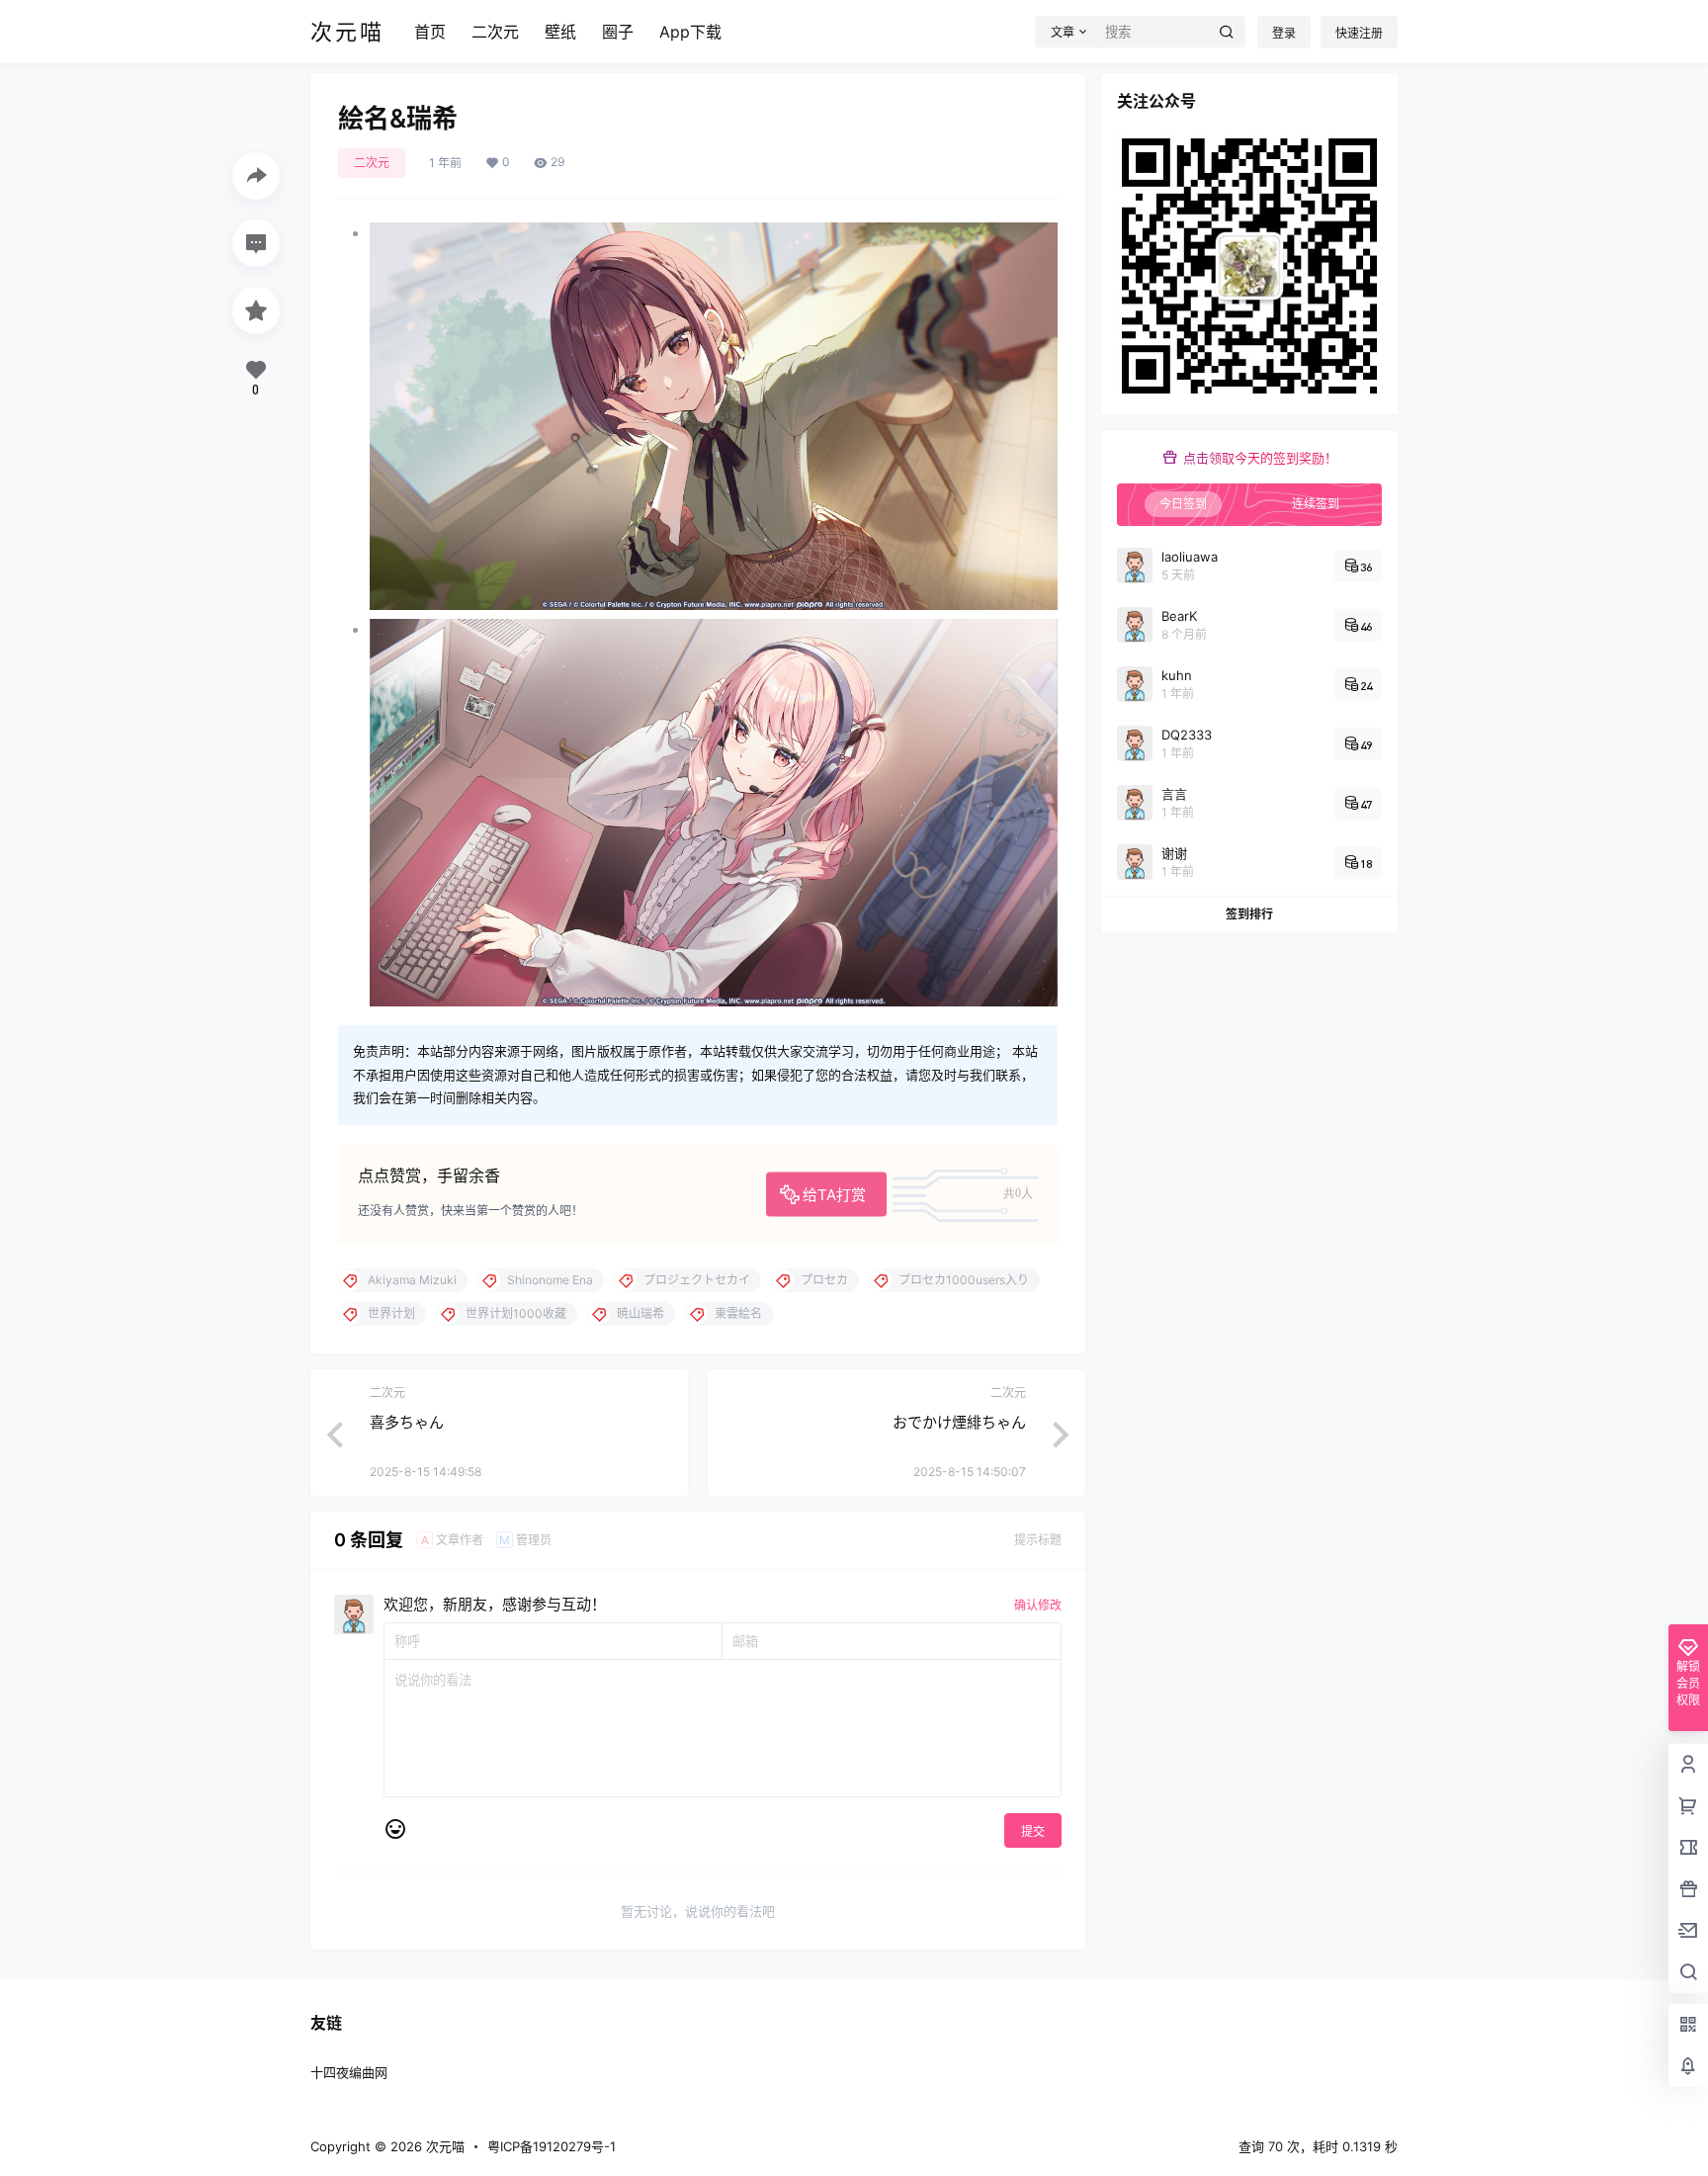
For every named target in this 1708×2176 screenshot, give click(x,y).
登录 (1284, 33)
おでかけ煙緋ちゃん (959, 1422)
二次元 (495, 32)
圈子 (618, 32)
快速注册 (1359, 33)
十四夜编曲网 (349, 2072)
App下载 (690, 32)
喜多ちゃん (407, 1422)
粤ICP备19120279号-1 (552, 2146)
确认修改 (1038, 1605)
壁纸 (560, 32)
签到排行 (1249, 914)
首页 (430, 32)
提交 (1033, 1831)
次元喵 (443, 2146)
